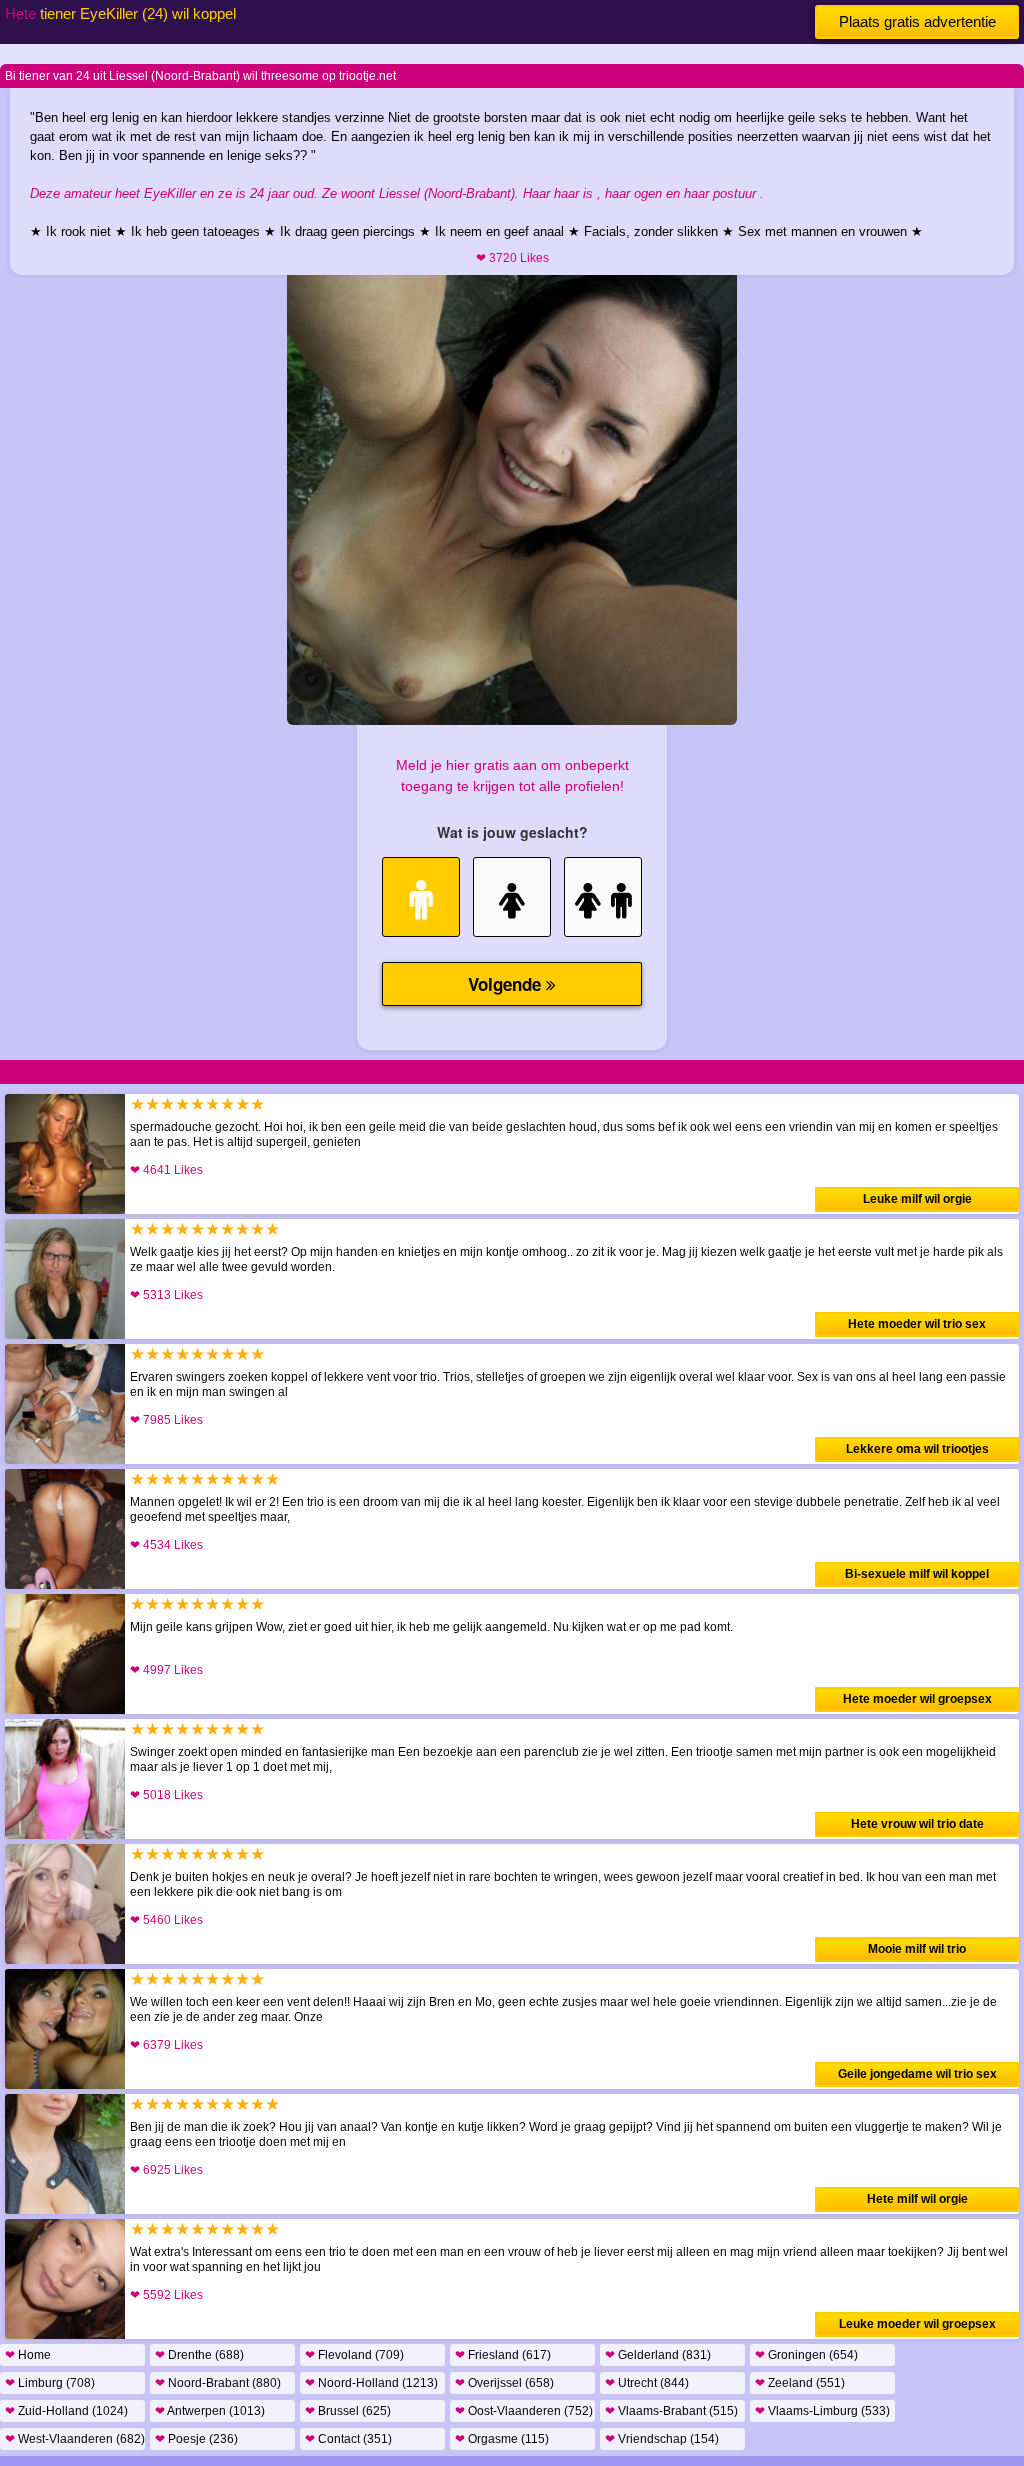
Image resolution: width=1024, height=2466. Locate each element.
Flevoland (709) (354, 2355)
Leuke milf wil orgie (917, 1199)
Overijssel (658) (504, 2383)
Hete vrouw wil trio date (917, 1824)
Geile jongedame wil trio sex (917, 2074)
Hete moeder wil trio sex (917, 1324)
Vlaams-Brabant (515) (671, 2411)
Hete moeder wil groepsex (917, 1699)
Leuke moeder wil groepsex (917, 2324)
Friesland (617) (503, 2355)
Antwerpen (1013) (210, 2411)
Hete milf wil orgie (917, 2199)
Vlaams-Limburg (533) (822, 2411)
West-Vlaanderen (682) (75, 2439)
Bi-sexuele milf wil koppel (917, 1574)
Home (28, 2355)
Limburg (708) (50, 2383)
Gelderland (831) (658, 2355)
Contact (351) (348, 2439)
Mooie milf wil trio (917, 1949)
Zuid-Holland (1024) (66, 2411)
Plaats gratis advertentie (917, 21)
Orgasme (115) (502, 2439)
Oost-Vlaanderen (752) (524, 2411)
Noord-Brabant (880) (218, 2383)
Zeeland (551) (800, 2383)
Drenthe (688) (199, 2355)
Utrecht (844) (647, 2383)
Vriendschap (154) (662, 2439)
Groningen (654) (806, 2355)
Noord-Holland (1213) (371, 2383)
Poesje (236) (196, 2439)
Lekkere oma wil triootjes (917, 1449)
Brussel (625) (348, 2411)
